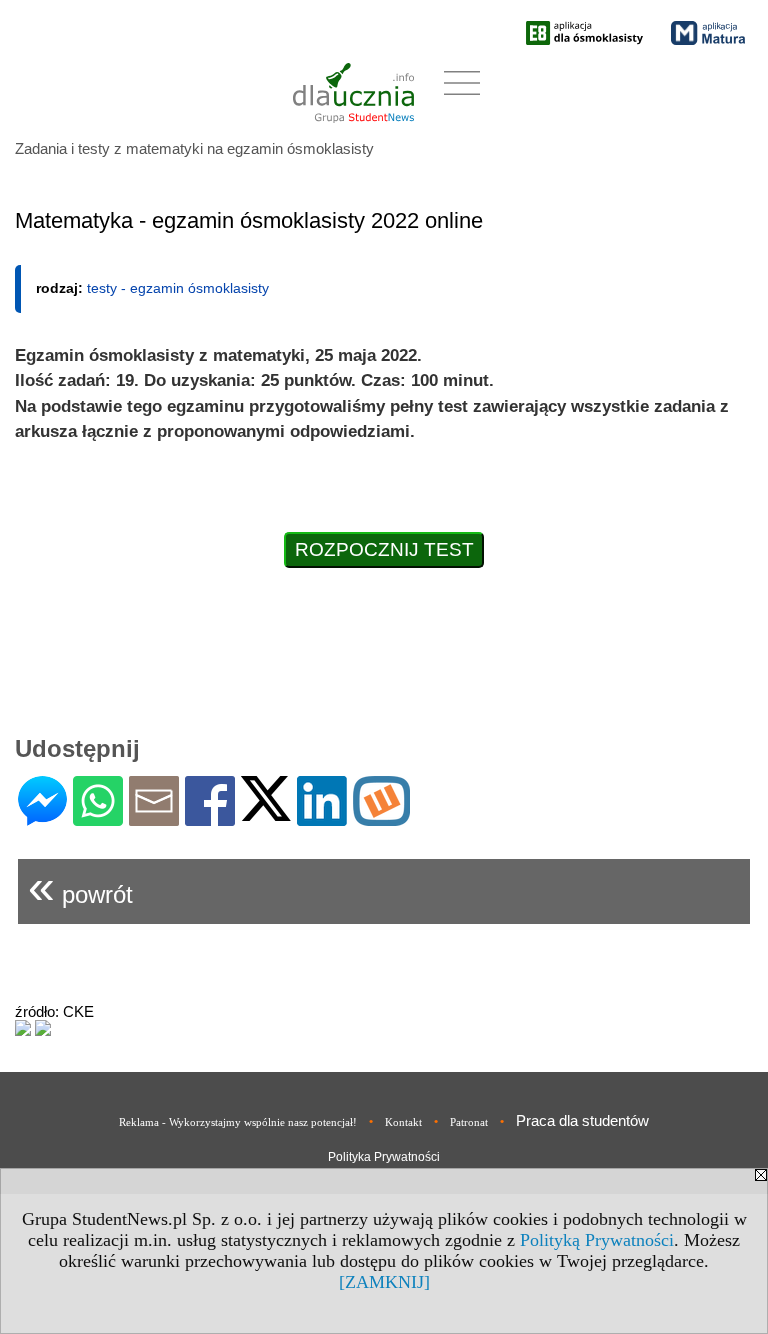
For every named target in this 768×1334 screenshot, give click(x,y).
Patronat (469, 1122)
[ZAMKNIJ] (384, 1282)
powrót (80, 886)
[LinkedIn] (322, 817)
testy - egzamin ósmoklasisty (178, 288)
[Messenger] (42, 817)
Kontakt (403, 1122)
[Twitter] (266, 812)
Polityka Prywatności (384, 1157)
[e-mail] (154, 817)
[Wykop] (381, 817)
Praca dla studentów (582, 1120)
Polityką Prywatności (597, 1240)
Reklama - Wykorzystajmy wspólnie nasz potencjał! (238, 1122)
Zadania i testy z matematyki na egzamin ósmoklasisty (194, 148)
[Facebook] (210, 817)
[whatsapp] (98, 817)
